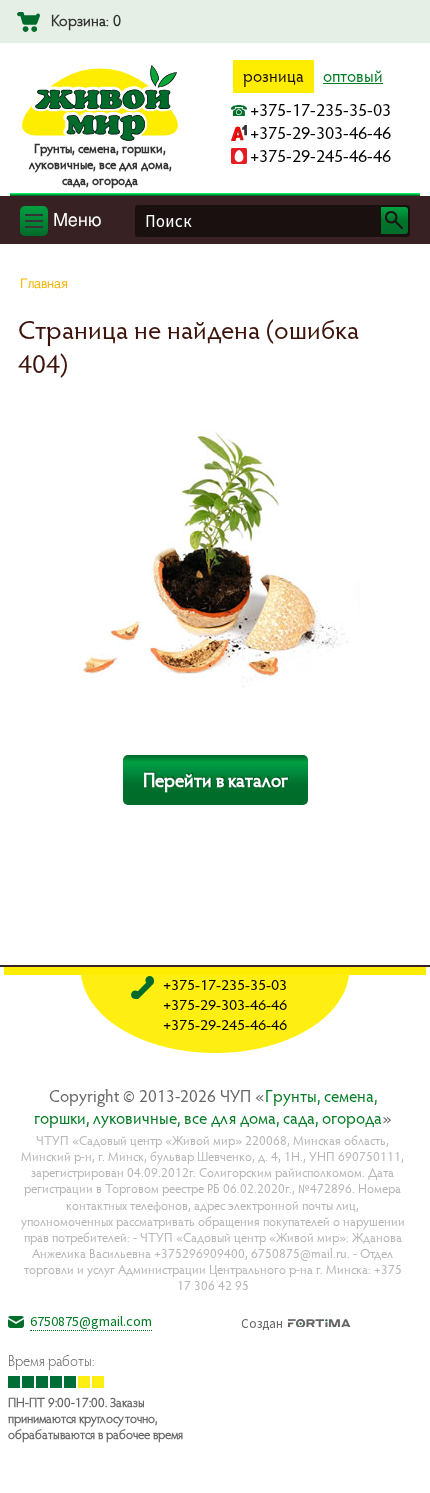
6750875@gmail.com (91, 1321)
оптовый (353, 76)
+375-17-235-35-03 (320, 109)
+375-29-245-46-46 (320, 155)
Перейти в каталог (215, 780)
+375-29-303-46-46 (320, 132)
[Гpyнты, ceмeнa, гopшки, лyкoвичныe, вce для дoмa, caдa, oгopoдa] (100, 137)
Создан (262, 1321)
